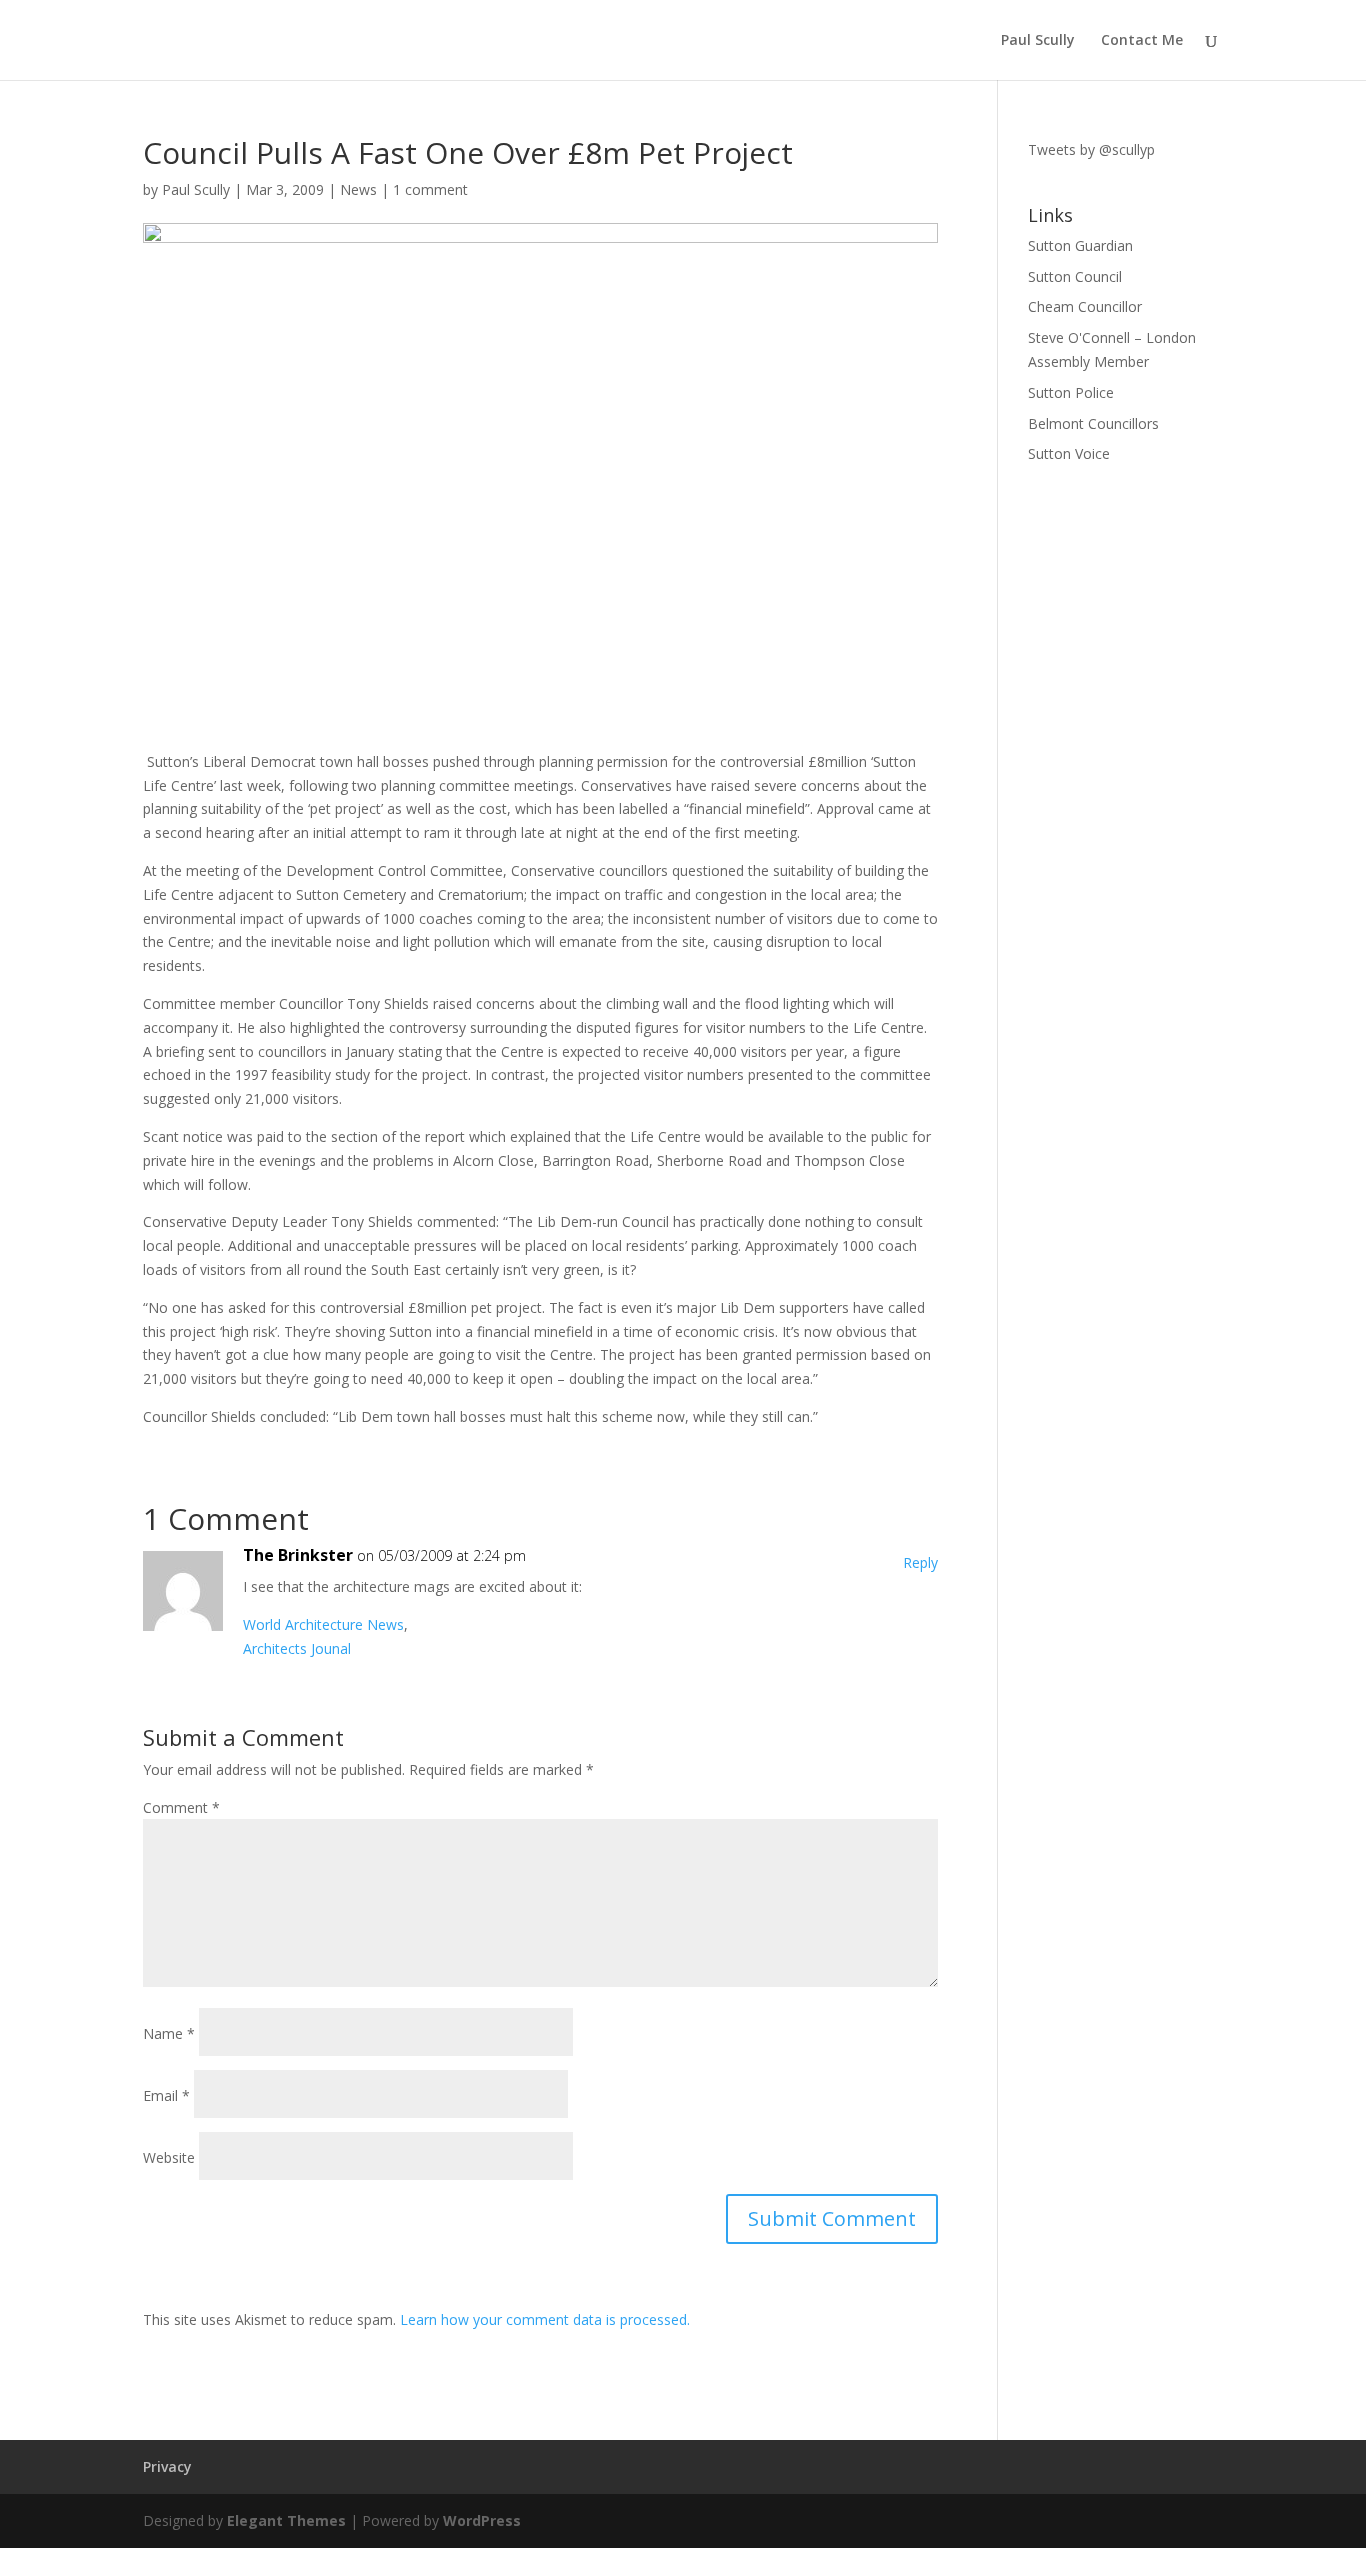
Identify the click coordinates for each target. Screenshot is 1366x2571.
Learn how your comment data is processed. (545, 2319)
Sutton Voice (1069, 453)
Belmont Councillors (1093, 423)
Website (169, 2157)
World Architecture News (323, 1624)
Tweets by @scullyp (1091, 149)
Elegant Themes (286, 2520)
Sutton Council (1075, 276)
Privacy (167, 2466)
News (358, 189)
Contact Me (1142, 41)
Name (169, 2033)
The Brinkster (298, 1555)
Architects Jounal (297, 1648)
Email (166, 2095)
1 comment (430, 189)
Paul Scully (1038, 41)
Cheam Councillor (1085, 306)
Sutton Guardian (1080, 245)
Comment (181, 1807)
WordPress (482, 2520)
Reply (920, 1562)
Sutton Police (1071, 392)
